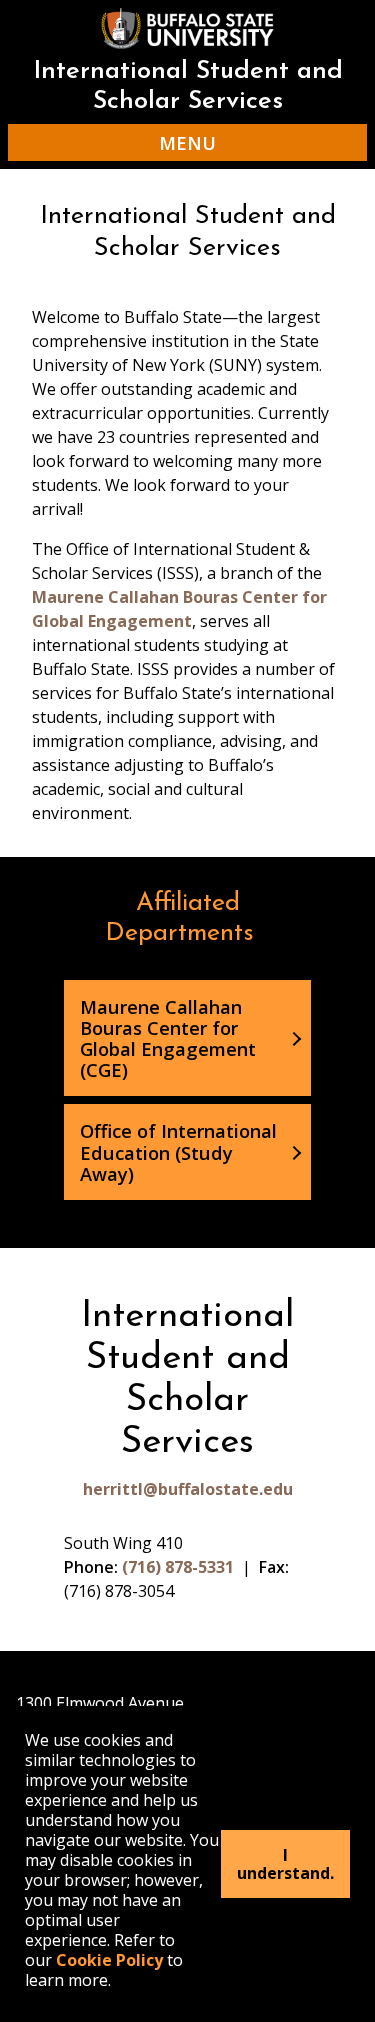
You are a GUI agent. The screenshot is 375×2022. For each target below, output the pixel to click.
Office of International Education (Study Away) (178, 1151)
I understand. (285, 1864)
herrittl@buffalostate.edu (188, 1489)
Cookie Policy (109, 1960)
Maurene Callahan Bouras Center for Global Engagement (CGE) (168, 1038)
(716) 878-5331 (178, 1567)
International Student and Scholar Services (188, 86)
